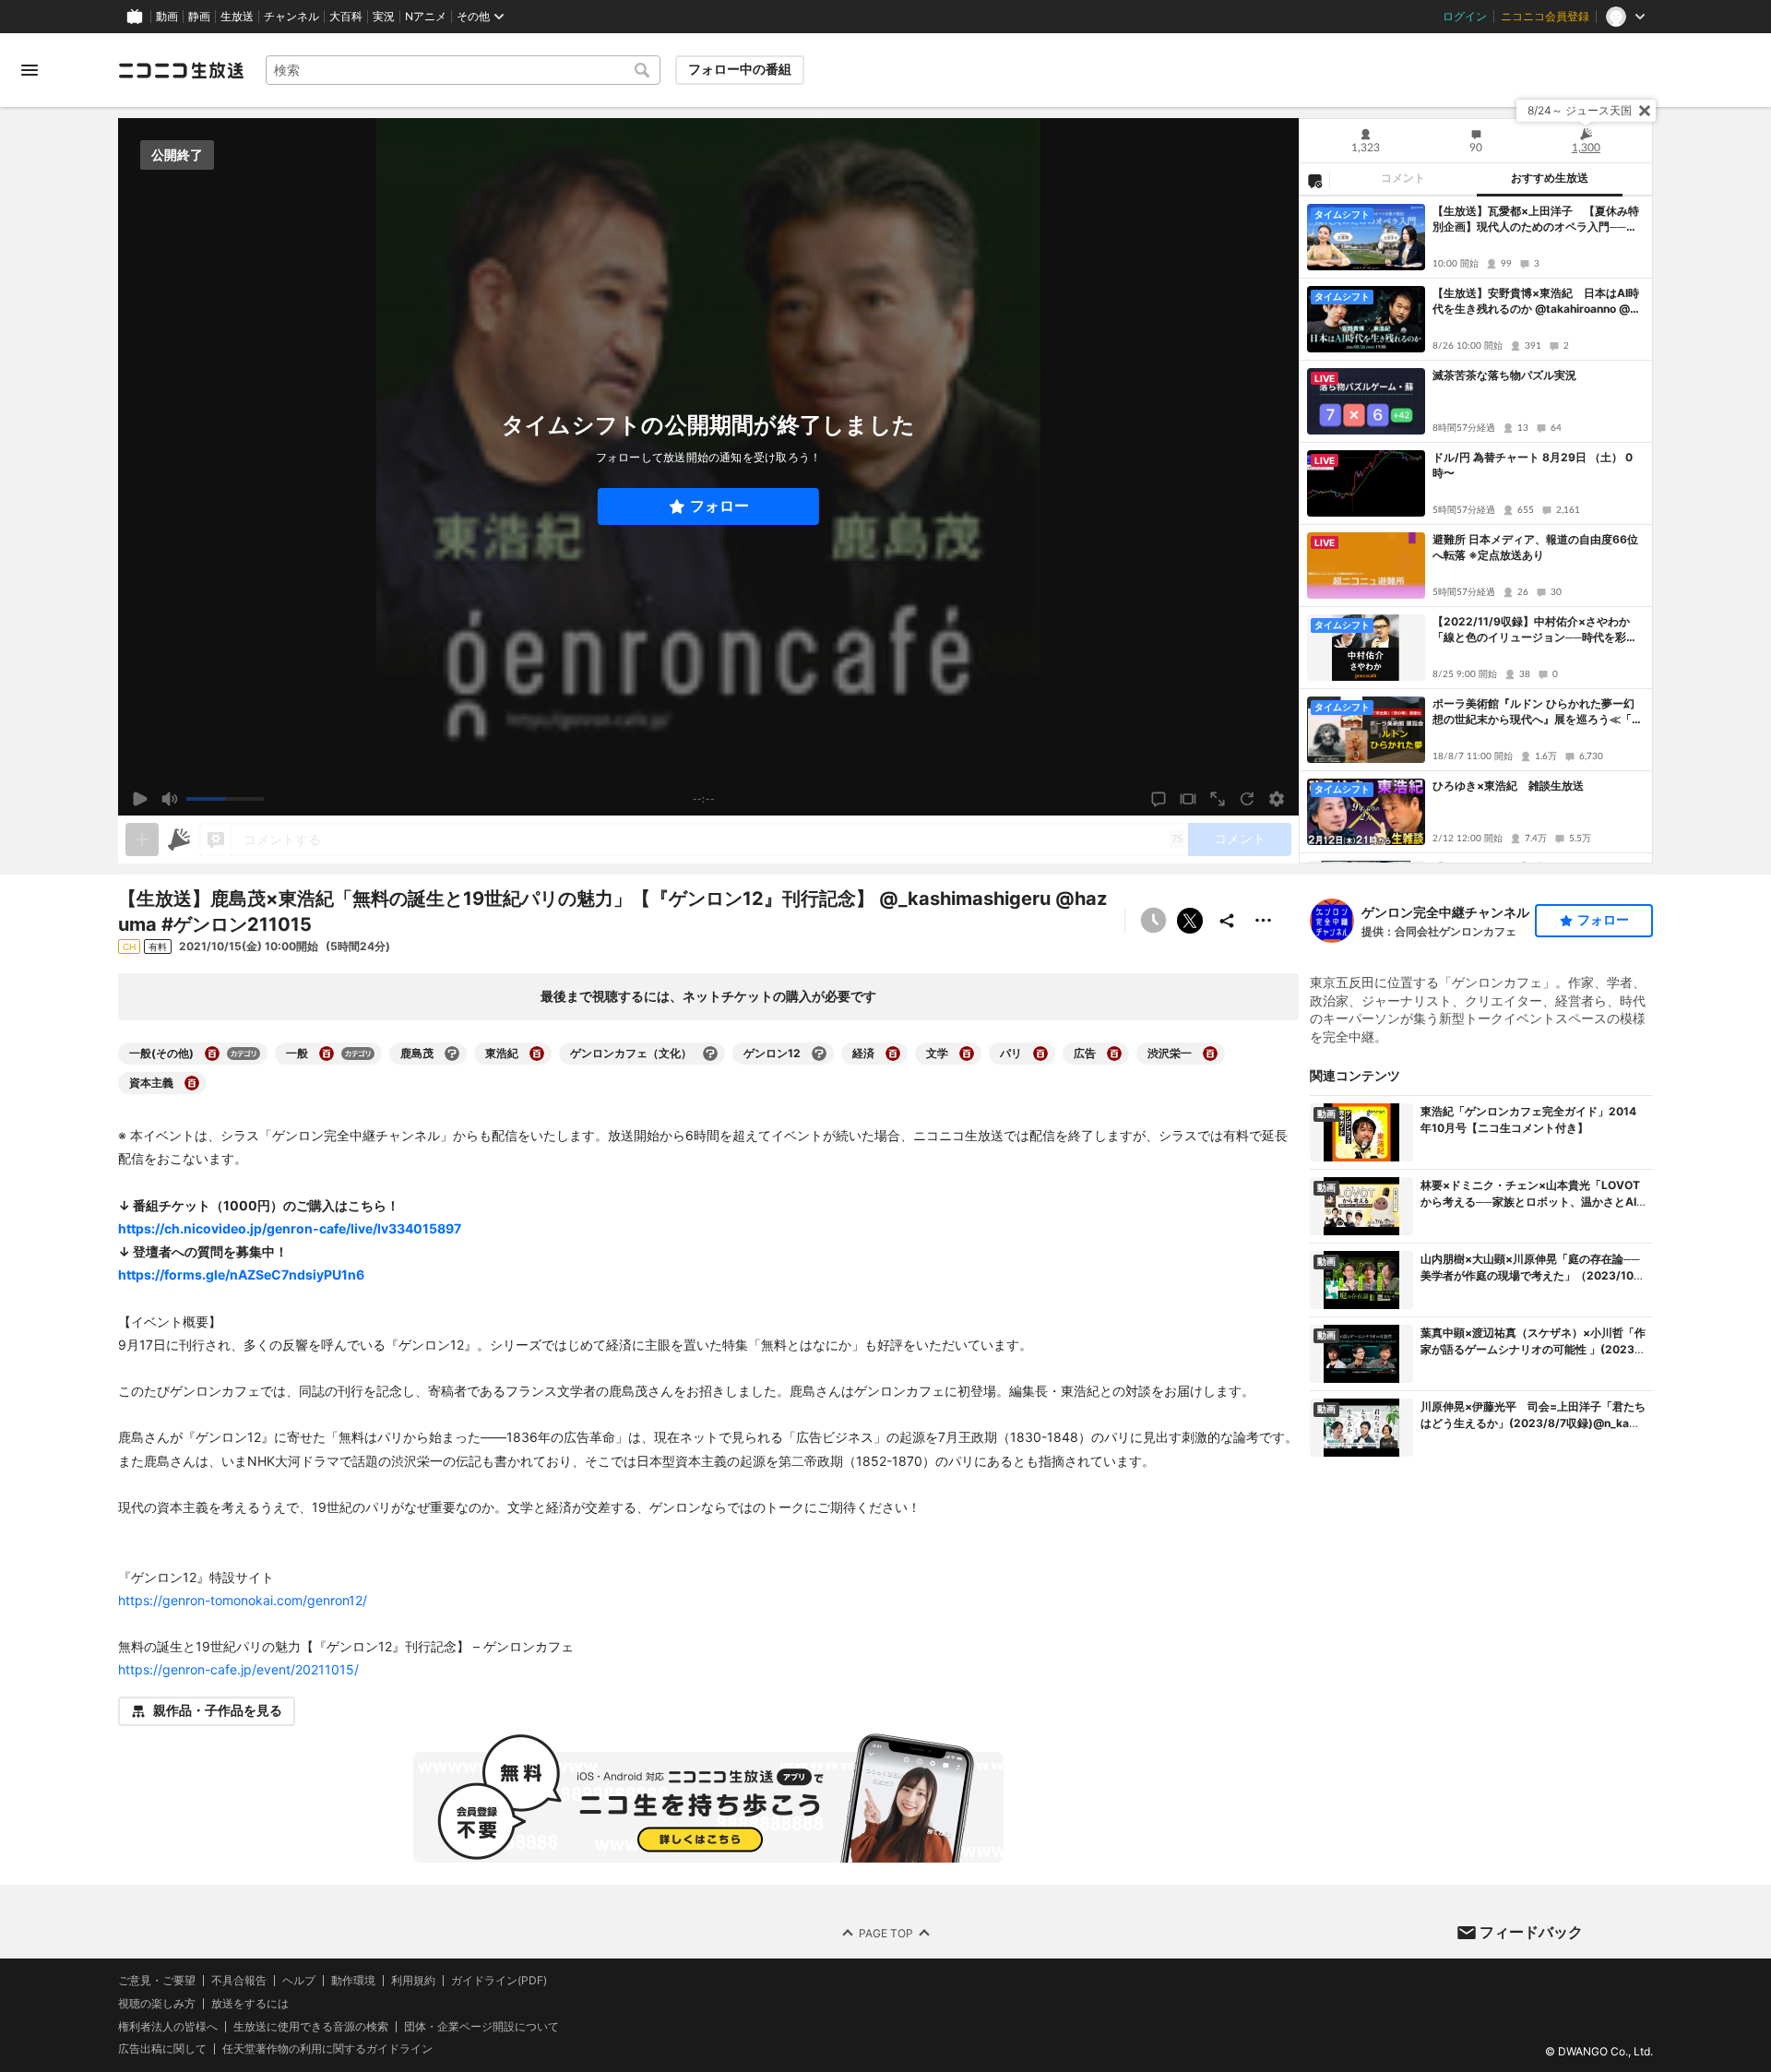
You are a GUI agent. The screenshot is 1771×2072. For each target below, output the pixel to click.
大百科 (346, 17)
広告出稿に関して (162, 2048)
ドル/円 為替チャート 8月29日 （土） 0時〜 (1533, 465)
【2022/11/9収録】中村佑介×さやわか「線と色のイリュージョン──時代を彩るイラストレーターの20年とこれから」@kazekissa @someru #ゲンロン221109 (1537, 630)
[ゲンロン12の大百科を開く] (819, 1054)
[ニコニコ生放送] (181, 70)
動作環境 (353, 1981)
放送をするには (250, 2003)
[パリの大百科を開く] (1040, 1054)
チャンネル (291, 17)
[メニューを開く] (30, 70)
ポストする (1190, 921)
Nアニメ (426, 17)
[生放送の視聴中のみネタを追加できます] (142, 840)
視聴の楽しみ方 (157, 2002)
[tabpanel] (1476, 530)
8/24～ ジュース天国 (1580, 110)
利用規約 (413, 1981)
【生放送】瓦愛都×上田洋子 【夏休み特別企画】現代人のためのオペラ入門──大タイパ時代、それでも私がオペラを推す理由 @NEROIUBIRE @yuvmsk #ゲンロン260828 (1538, 220)
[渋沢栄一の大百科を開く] (1210, 1054)
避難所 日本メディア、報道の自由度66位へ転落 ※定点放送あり (1535, 547)
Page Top (886, 1932)
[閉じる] (1645, 111)
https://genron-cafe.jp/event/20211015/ (238, 1669)
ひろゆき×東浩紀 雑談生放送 (1508, 786)
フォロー (719, 506)
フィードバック (1531, 1932)
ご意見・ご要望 (157, 1980)
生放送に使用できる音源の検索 (311, 2026)
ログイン (1465, 17)
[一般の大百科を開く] (327, 1054)
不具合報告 (239, 1981)
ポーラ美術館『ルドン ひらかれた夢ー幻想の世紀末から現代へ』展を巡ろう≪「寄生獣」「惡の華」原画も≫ (1538, 712)
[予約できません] (1153, 921)
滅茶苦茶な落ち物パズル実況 (1504, 375)
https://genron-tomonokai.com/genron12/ (243, 1600)
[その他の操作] (1264, 921)
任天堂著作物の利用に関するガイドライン (327, 2049)
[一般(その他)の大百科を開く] (212, 1054)
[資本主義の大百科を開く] (192, 1083)
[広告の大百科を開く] (1114, 1054)
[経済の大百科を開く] (893, 1054)
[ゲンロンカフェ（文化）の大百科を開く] (710, 1054)
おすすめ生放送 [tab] (1550, 178)
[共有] (1227, 921)
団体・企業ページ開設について (481, 2026)
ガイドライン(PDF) (499, 1981)
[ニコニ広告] (179, 840)
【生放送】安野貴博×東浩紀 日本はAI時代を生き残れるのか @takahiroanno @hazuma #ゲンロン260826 (1538, 302)
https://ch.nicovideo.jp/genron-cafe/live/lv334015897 (290, 1228)
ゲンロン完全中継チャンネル (1445, 912)
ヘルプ (299, 1981)
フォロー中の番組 (740, 69)
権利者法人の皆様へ (168, 2025)
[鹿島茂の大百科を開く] (452, 1054)
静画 (199, 17)
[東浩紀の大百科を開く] (537, 1054)
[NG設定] (1314, 180)
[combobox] (463, 70)
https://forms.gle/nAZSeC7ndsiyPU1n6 (241, 1274)
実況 (384, 17)
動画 (167, 17)
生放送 (237, 17)
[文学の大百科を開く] (967, 1054)
